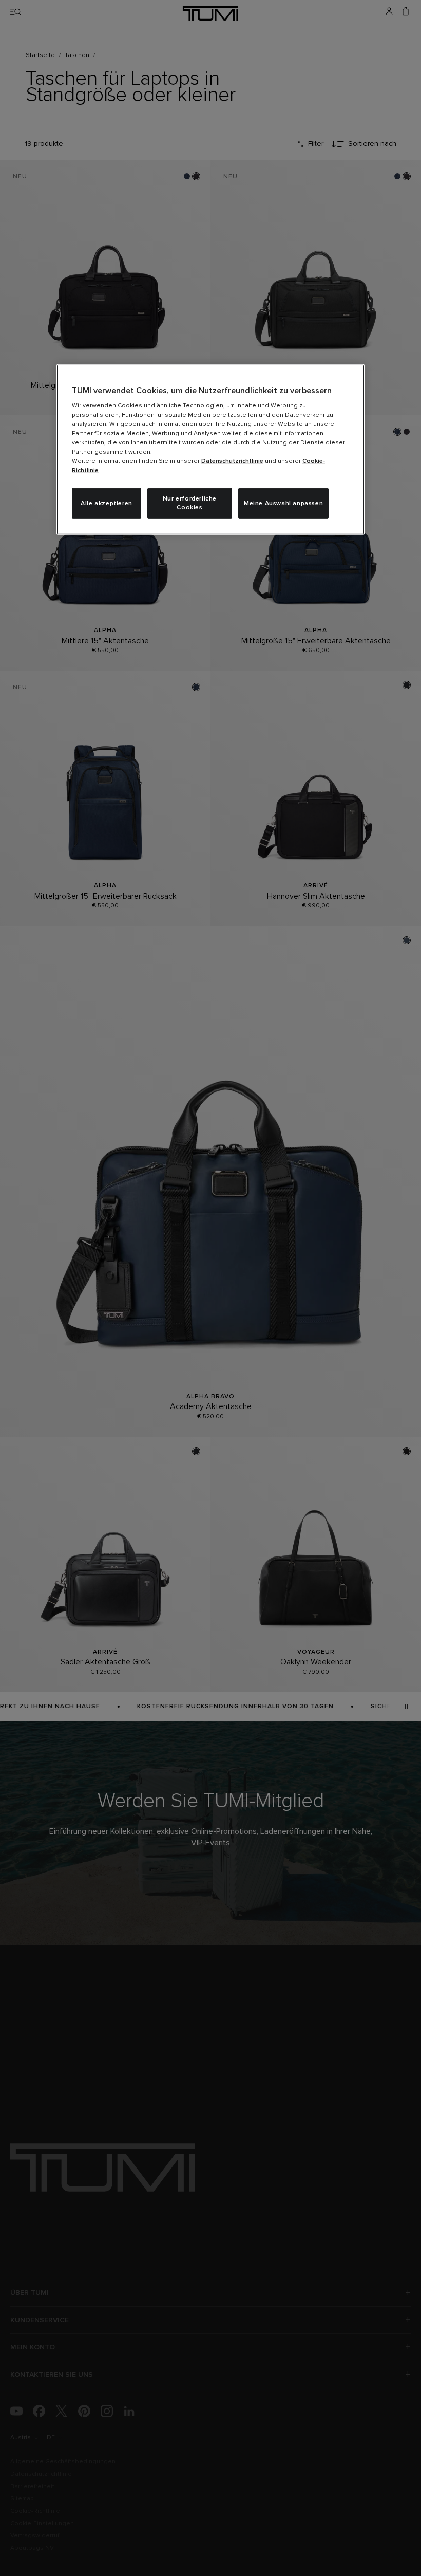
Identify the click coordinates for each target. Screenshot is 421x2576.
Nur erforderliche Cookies (190, 503)
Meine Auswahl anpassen (283, 504)
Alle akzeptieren (107, 504)
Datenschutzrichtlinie (232, 461)
